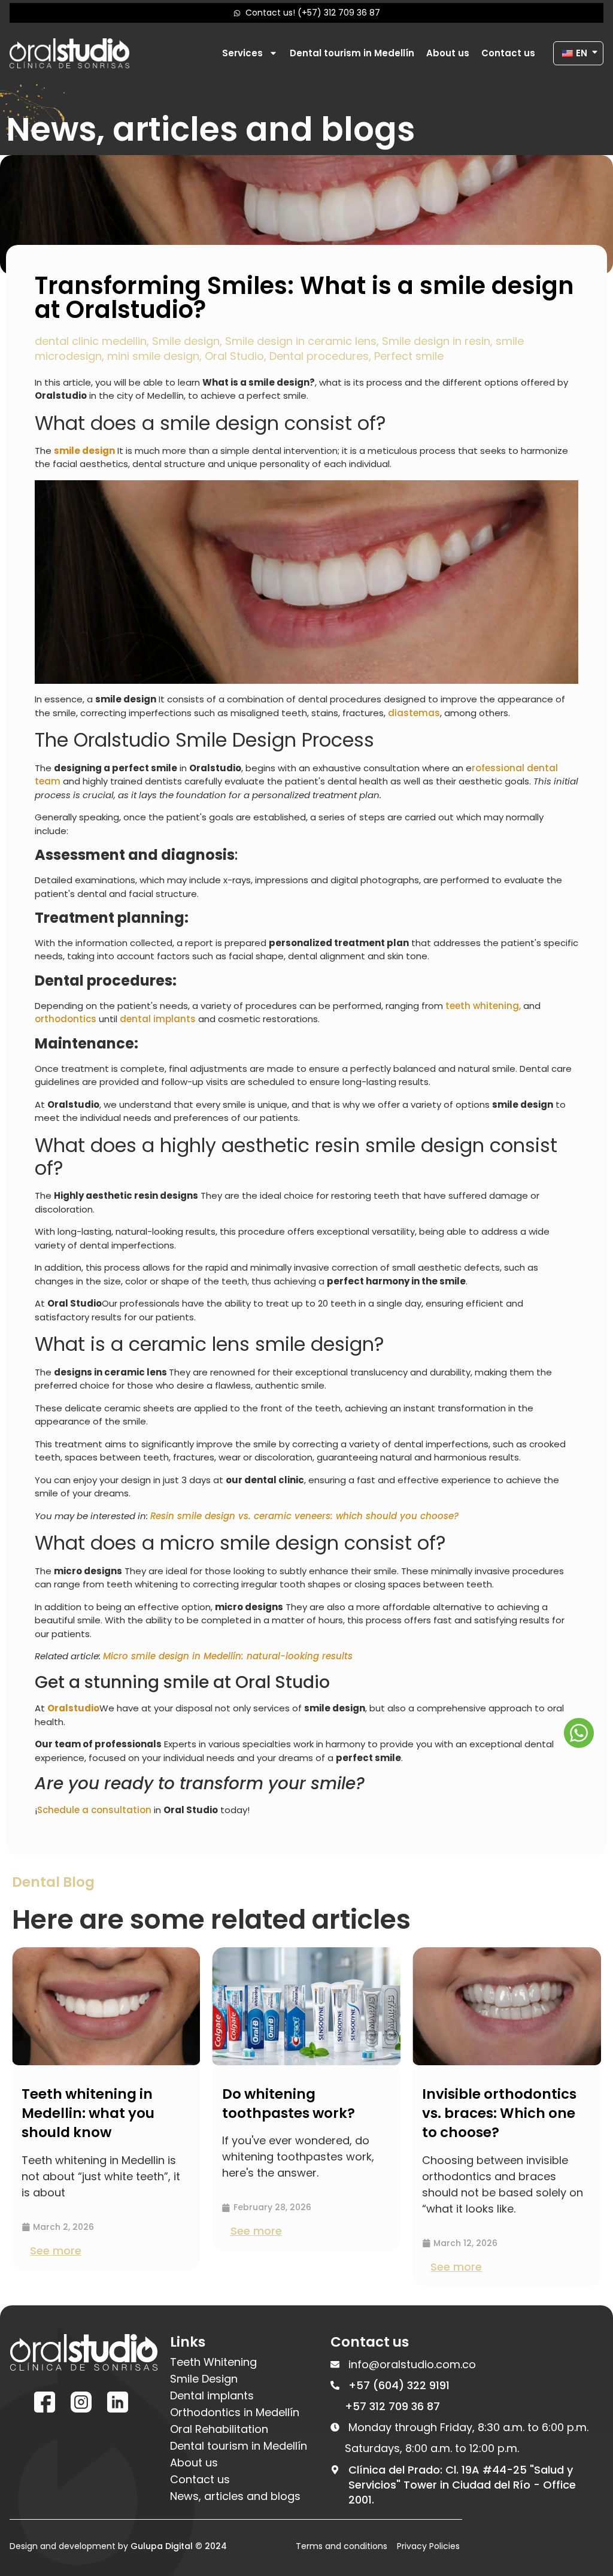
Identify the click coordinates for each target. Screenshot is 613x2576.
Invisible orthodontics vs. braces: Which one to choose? (314, 2113)
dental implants (158, 1019)
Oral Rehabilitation (219, 2429)
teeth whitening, (483, 1006)
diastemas (414, 713)
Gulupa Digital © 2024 (179, 2546)
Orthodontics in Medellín (235, 2413)
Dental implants (212, 2396)
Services (242, 53)
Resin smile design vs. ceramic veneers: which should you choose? (304, 1516)
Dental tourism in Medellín (352, 53)
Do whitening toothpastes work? (103, 2104)
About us (448, 53)
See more (71, 2231)
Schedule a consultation (94, 1810)
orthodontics (66, 1019)
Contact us (508, 53)
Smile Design (204, 2379)
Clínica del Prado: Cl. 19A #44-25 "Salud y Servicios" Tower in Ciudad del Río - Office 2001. (462, 2485)
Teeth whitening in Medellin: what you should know (503, 2113)
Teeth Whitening (213, 2362)
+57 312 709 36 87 (392, 2406)
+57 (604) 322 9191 (399, 2385)
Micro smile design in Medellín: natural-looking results (228, 1656)
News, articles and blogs (235, 2496)
